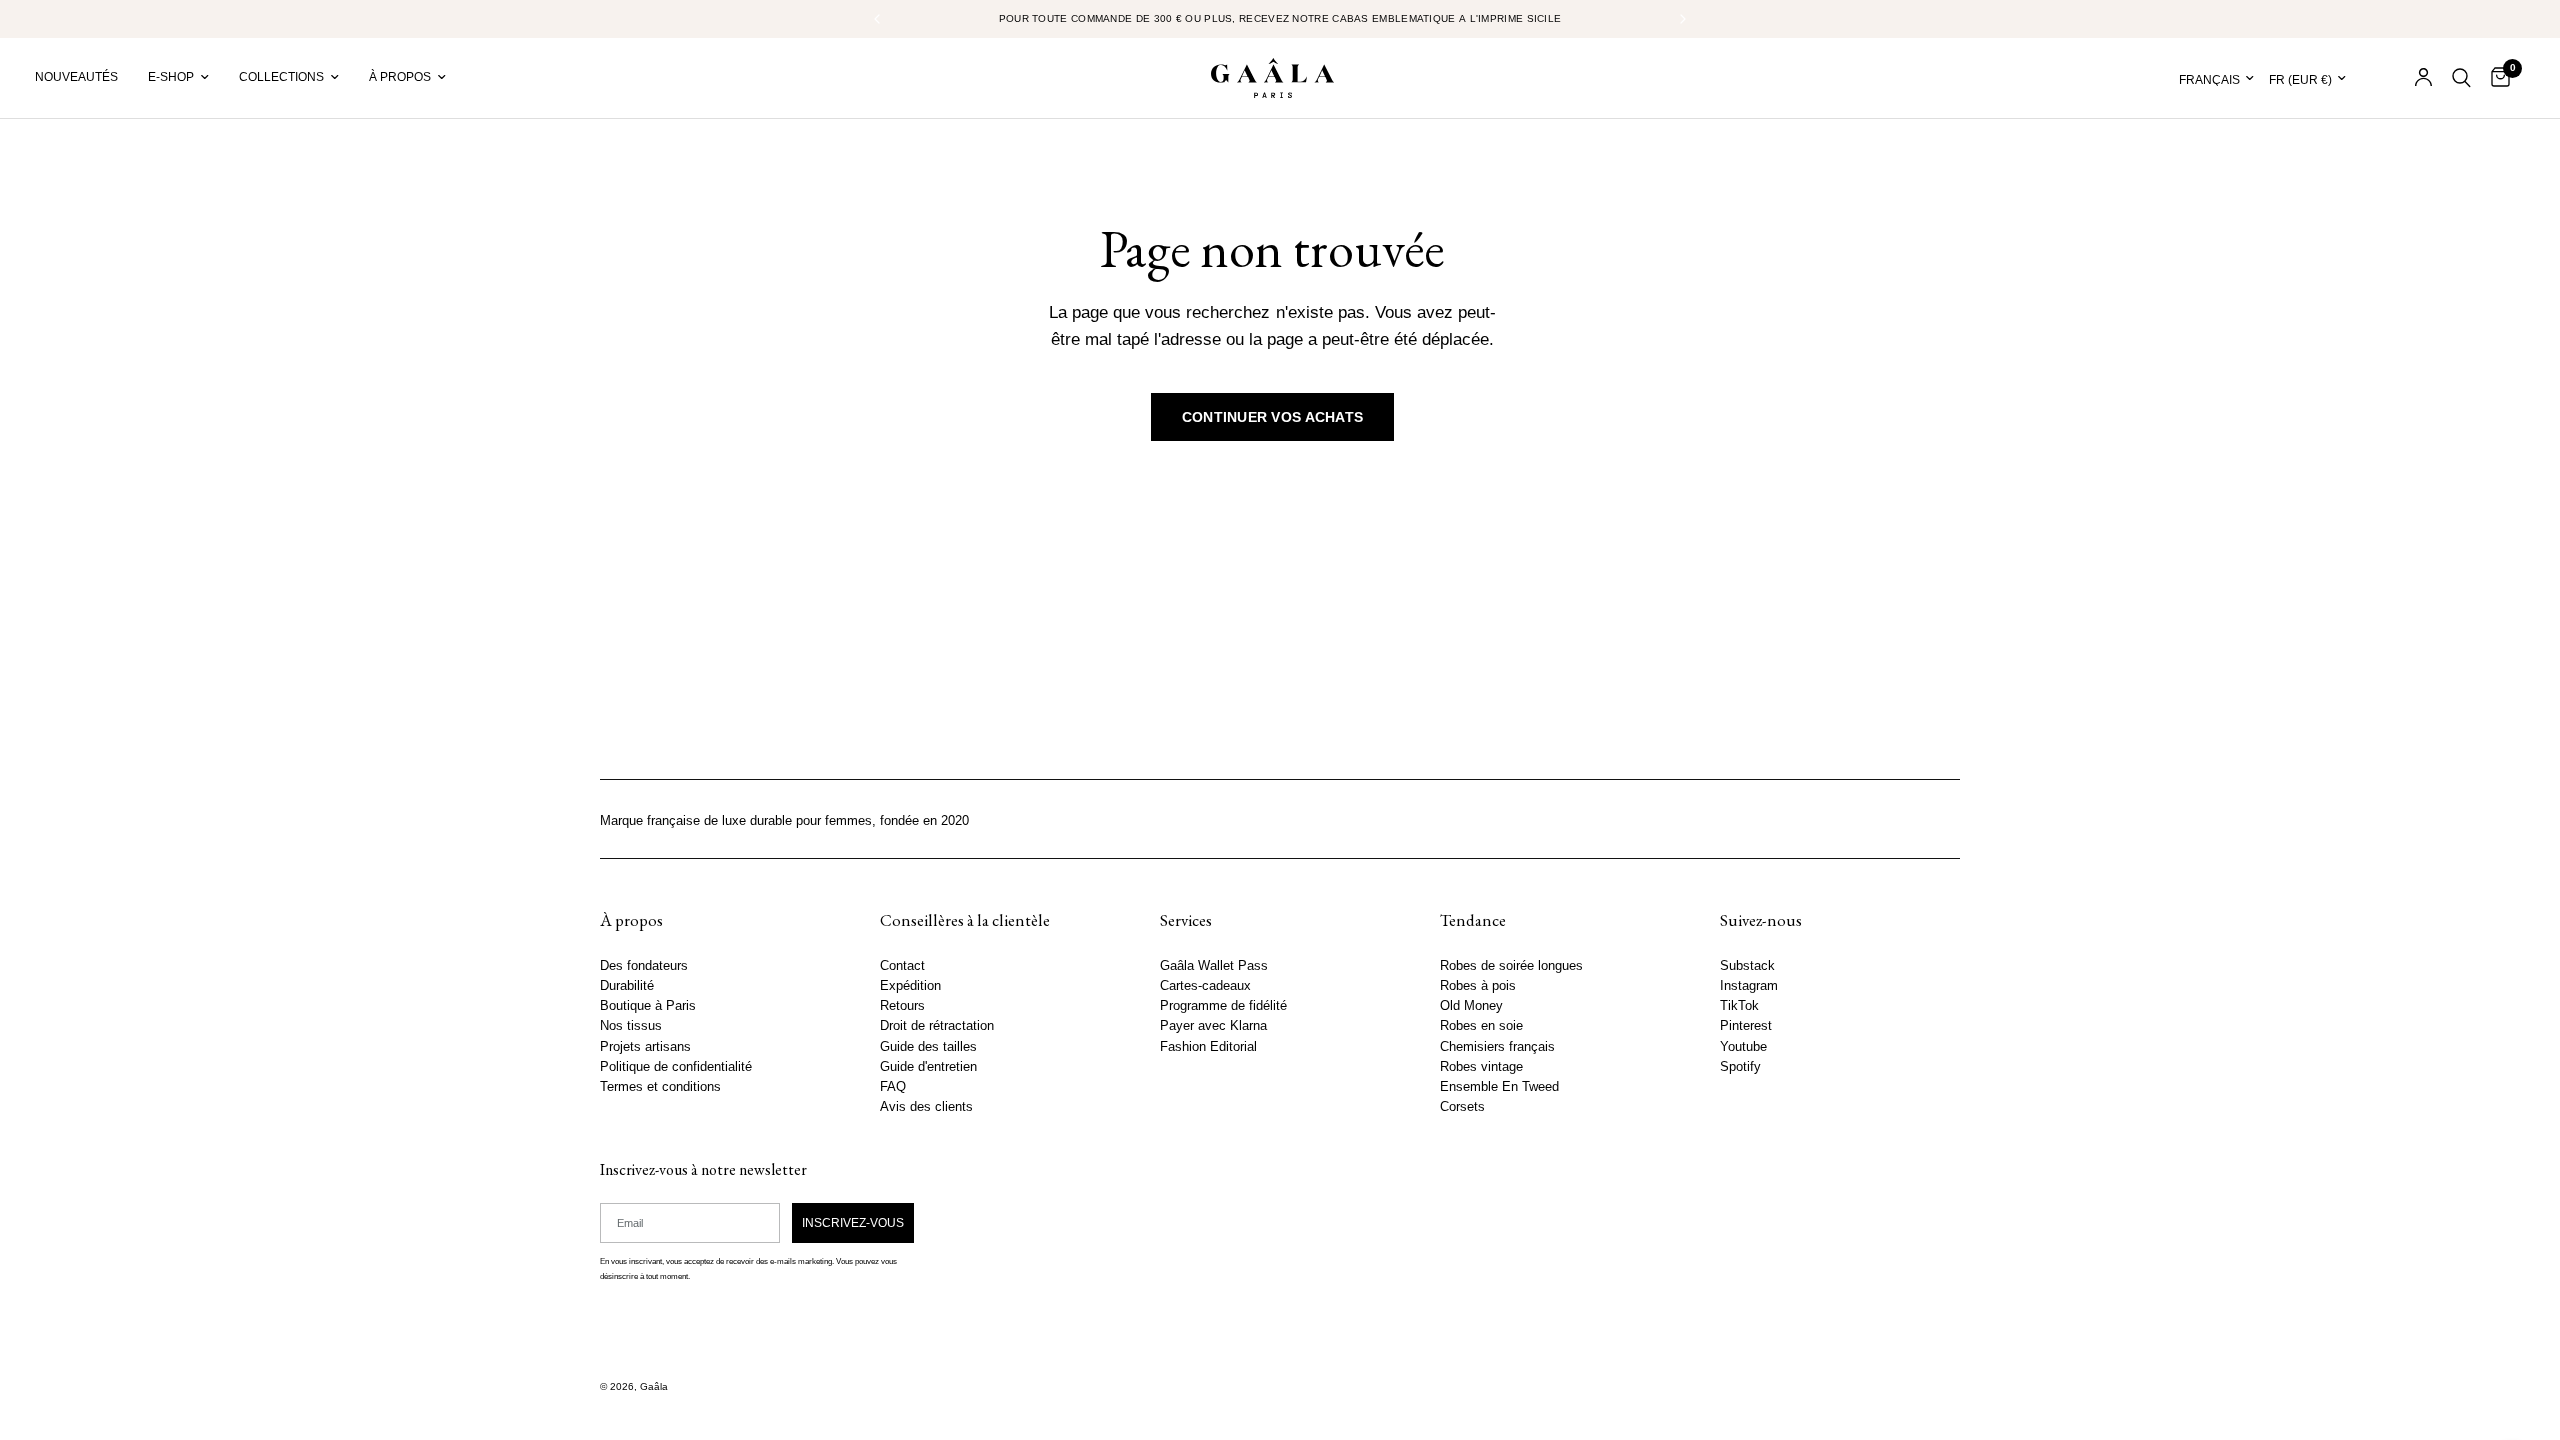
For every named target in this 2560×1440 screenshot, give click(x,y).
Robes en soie (1481, 1026)
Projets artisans (645, 1046)
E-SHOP (171, 77)
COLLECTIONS (281, 77)
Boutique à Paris (648, 1006)
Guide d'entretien (928, 1066)
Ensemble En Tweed (1499, 1086)
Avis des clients (926, 1107)
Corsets (1462, 1107)
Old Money (1471, 1006)
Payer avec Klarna (1213, 1026)
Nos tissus (631, 1026)
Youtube (1743, 1046)
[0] (2495, 78)
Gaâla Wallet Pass (1214, 966)
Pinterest (1746, 1026)
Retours (902, 1006)
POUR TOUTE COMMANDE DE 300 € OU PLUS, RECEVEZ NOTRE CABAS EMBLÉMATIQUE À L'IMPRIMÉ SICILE (1280, 18)
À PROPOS (400, 77)
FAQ (893, 1086)
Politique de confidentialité (676, 1066)
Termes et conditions (660, 1086)
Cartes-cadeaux (1205, 986)
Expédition (910, 986)
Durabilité (627, 986)
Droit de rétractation (937, 1026)
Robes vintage (1481, 1066)
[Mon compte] (2423, 78)
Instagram (1749, 986)
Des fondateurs (644, 966)
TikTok (1739, 1006)
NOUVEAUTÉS (76, 77)
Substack (1747, 966)
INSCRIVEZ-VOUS (853, 1222)
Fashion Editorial (1208, 1046)
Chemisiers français (1497, 1046)
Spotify (1740, 1066)
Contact (902, 966)
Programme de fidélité (1223, 1006)
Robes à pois (1478, 986)
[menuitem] (84, 77)
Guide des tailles (928, 1046)
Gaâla (654, 1386)
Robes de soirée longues (1511, 966)
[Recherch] (2461, 78)
